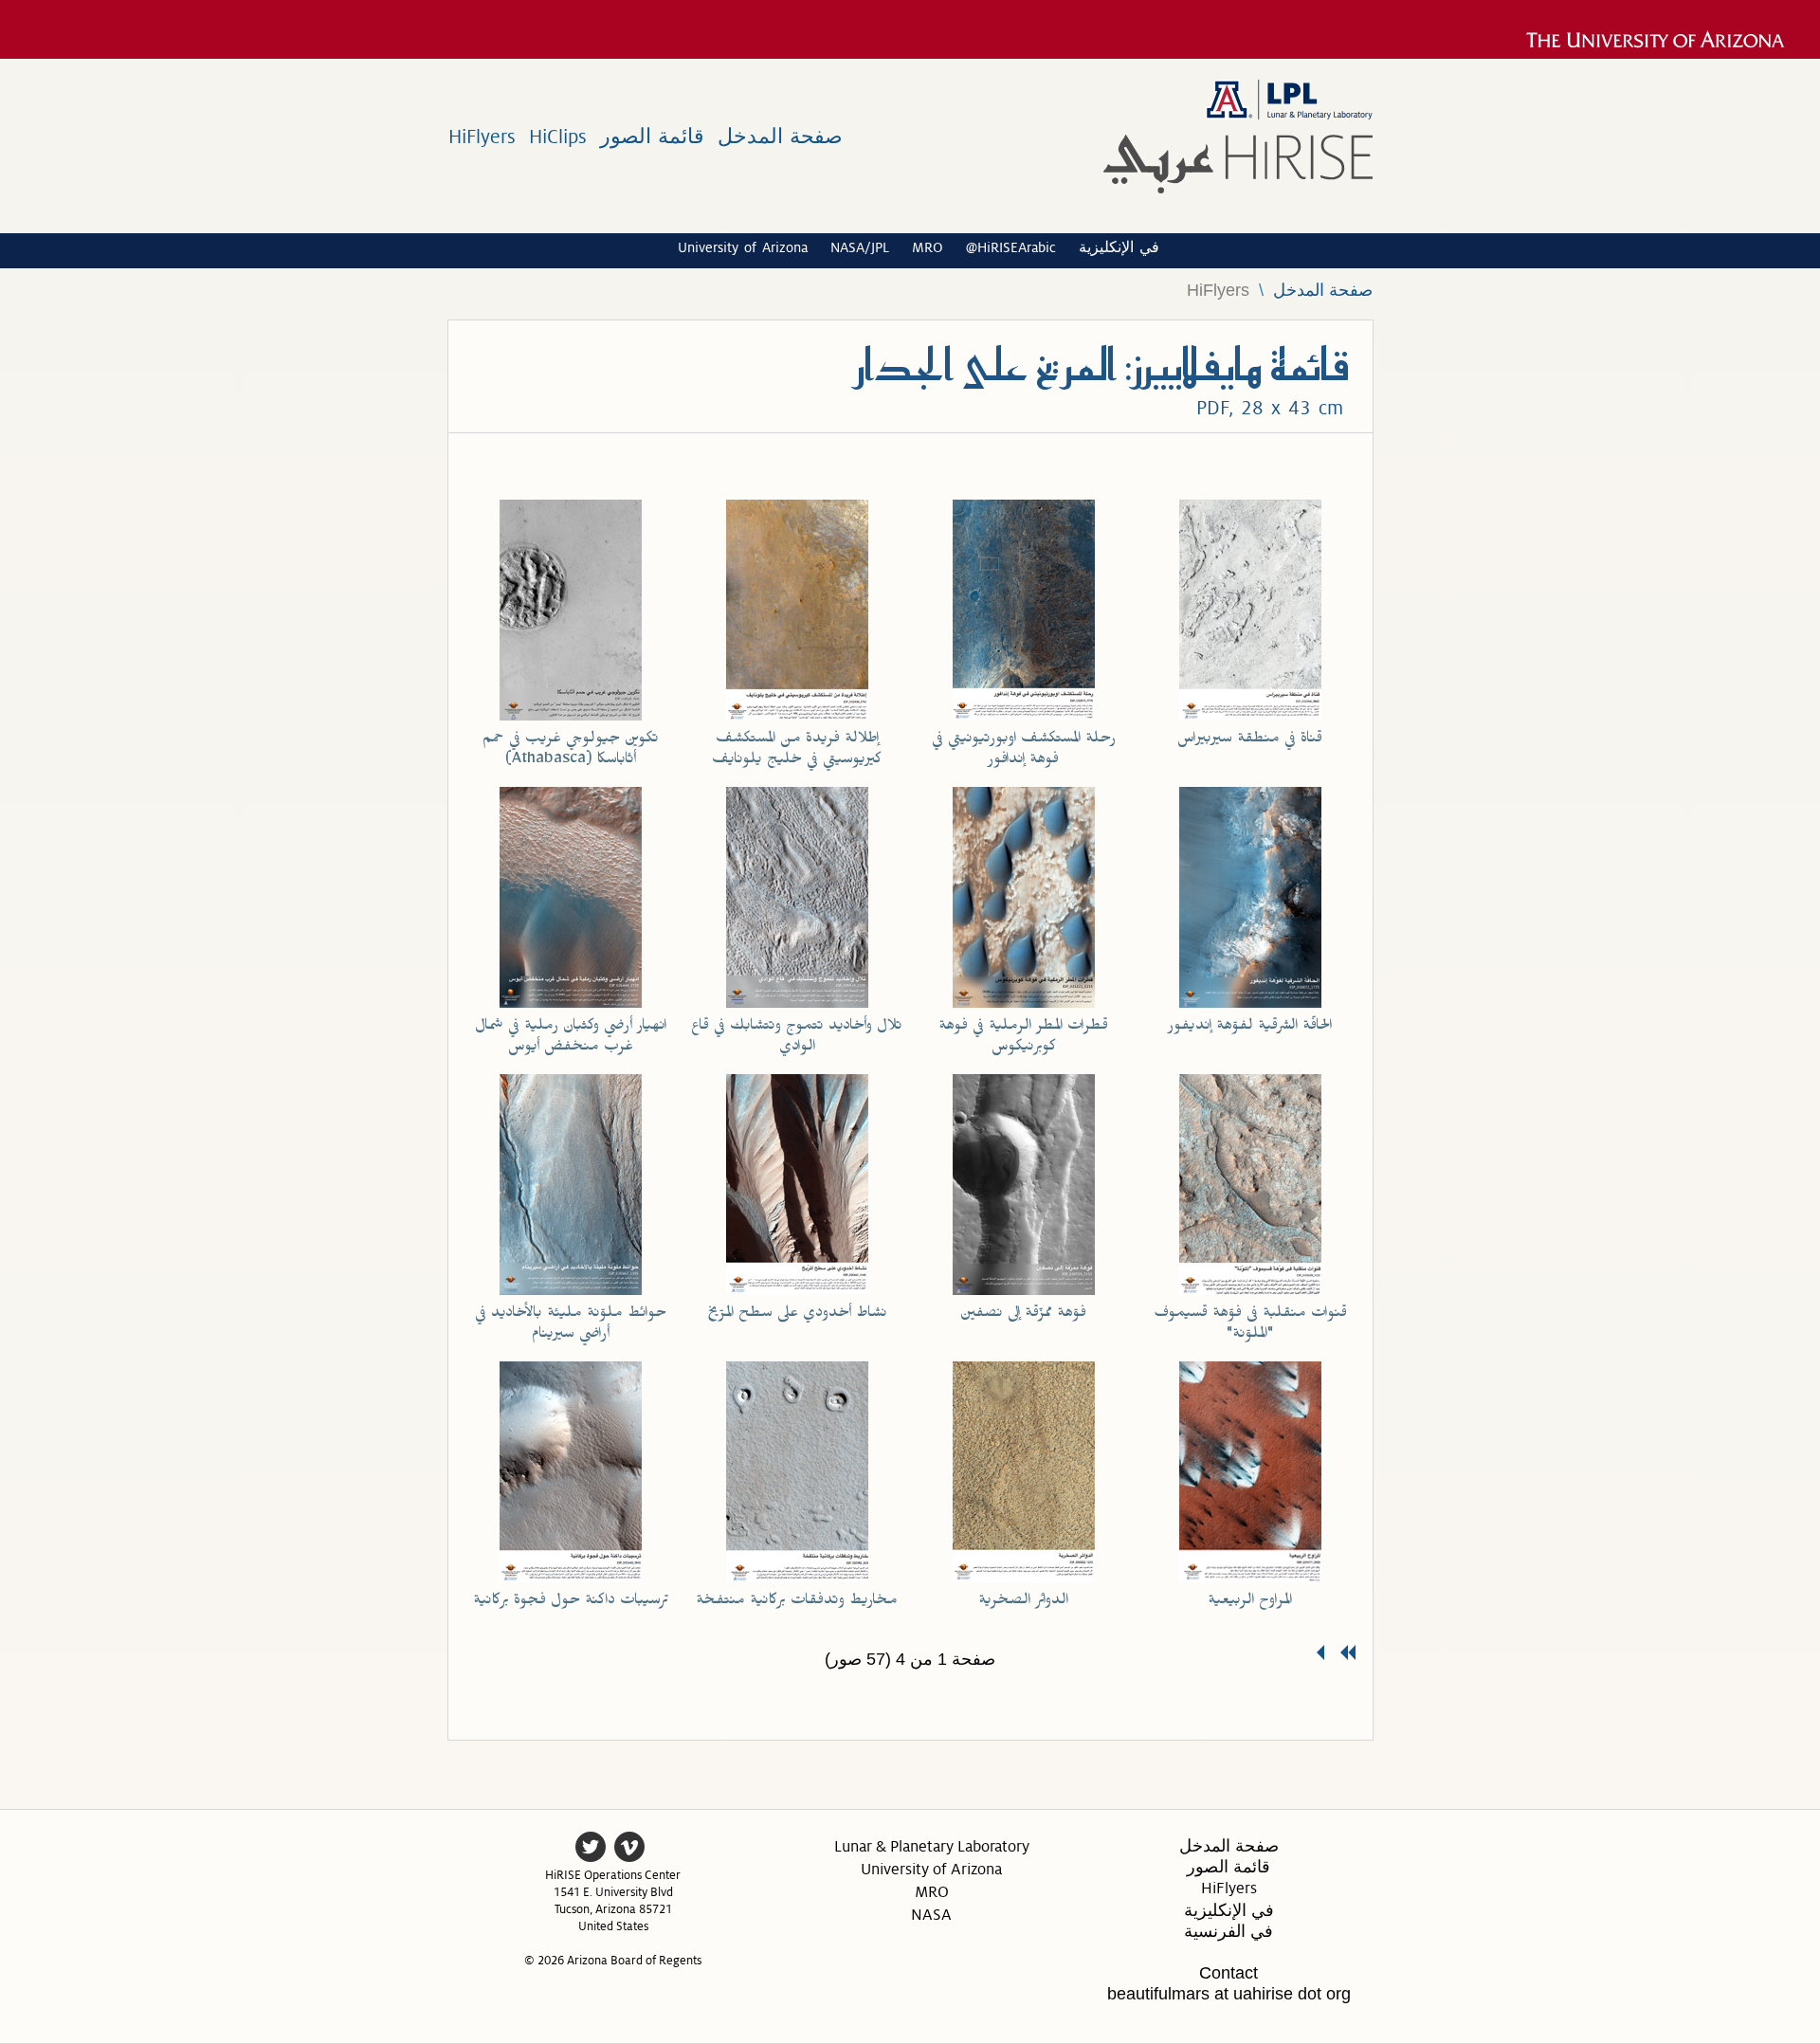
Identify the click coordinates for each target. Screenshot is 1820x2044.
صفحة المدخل (780, 137)
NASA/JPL (860, 247)
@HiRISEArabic (1011, 247)
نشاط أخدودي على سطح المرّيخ (797, 1315)
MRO (928, 247)
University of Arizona (743, 247)
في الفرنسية (1228, 1931)
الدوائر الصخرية (1023, 1602)
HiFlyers (482, 137)
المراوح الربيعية (1250, 1602)
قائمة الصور (652, 137)
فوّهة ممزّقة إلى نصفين (1023, 1315)
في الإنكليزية (1119, 247)
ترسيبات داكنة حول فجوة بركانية (571, 1602)
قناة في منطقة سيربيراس (1250, 740)
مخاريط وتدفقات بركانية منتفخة (797, 1602)
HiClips (558, 137)
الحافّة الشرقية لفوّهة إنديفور (1250, 1028)
